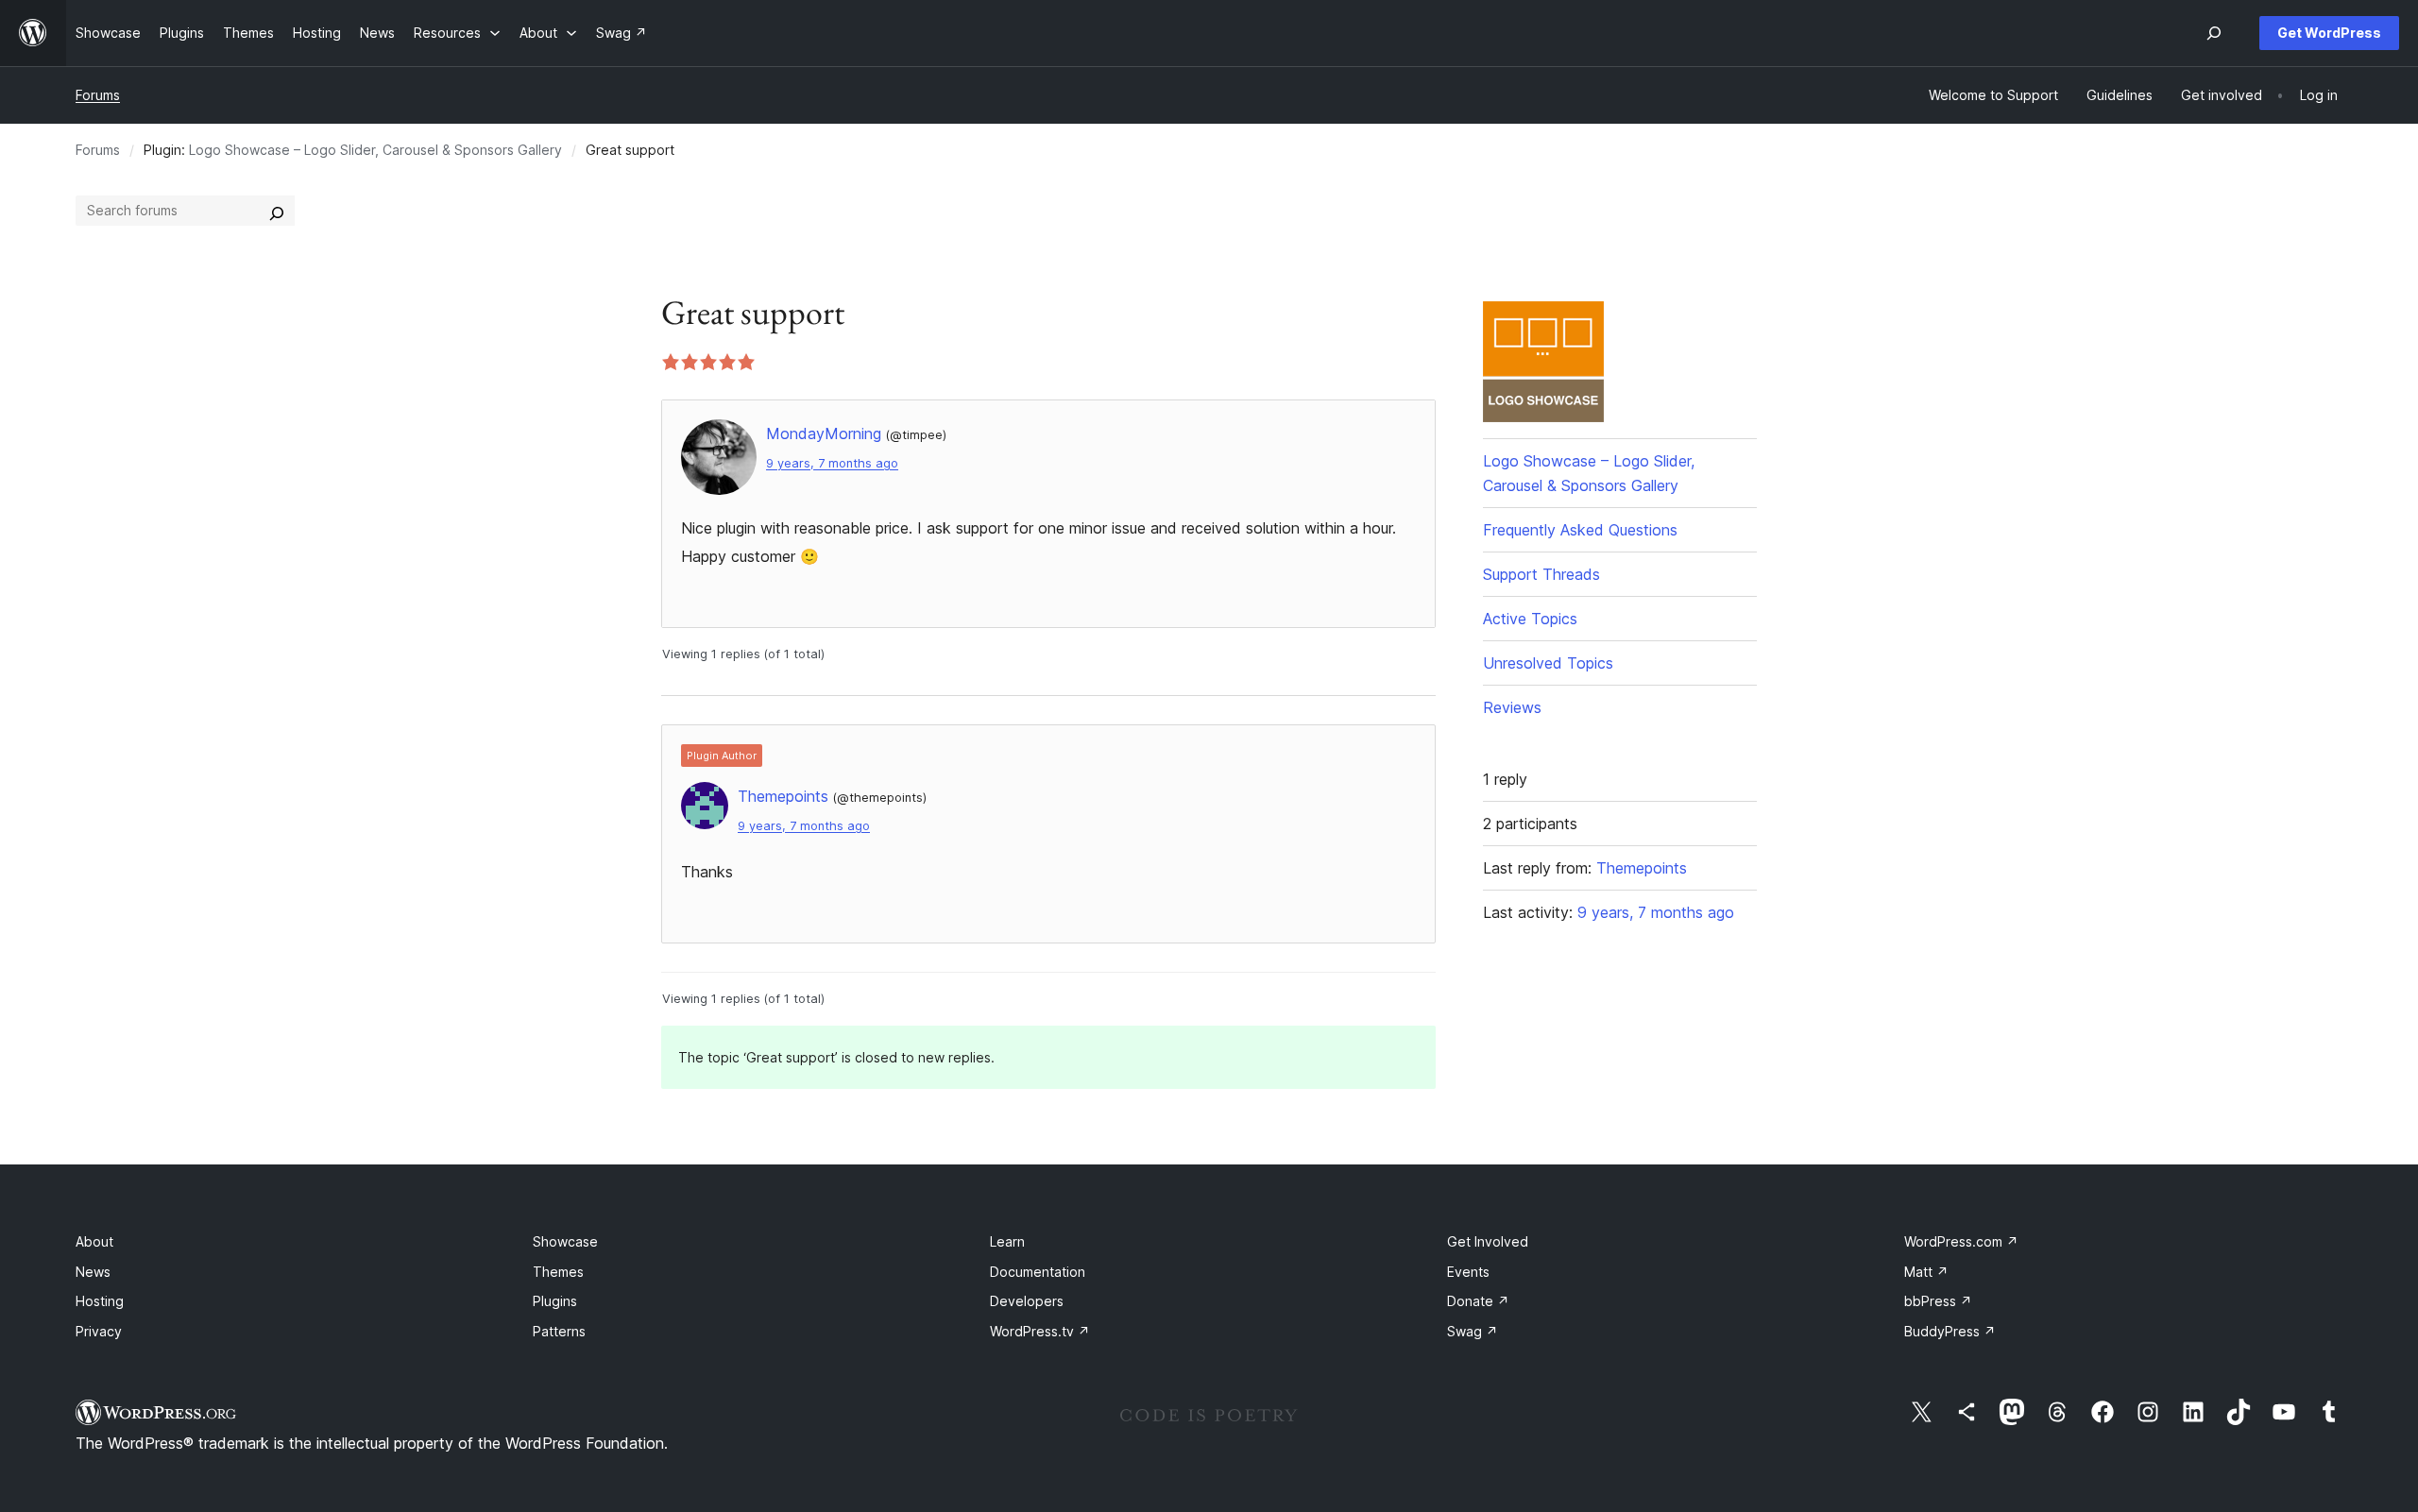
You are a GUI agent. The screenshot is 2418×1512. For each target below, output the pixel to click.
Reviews (1512, 707)
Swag (1473, 1331)
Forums (98, 95)
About (94, 1241)
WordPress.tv (1040, 1331)
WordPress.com (1961, 1241)
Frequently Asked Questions (1580, 530)
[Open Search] (2214, 33)
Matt (1926, 1272)
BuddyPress (1950, 1331)
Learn (1007, 1241)
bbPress (1938, 1301)
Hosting (100, 1301)
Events (1468, 1272)
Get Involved (1488, 1241)
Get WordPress (2329, 33)
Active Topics (1530, 619)
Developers (1027, 1301)
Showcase (565, 1241)
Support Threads (1541, 574)
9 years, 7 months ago (832, 463)
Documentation (1038, 1272)
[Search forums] (277, 211)
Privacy (99, 1331)
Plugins (555, 1301)
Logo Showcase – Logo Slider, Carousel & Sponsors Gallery (375, 150)
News (93, 1272)
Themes (558, 1272)
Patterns (559, 1331)
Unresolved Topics (1548, 663)
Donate (1478, 1301)
